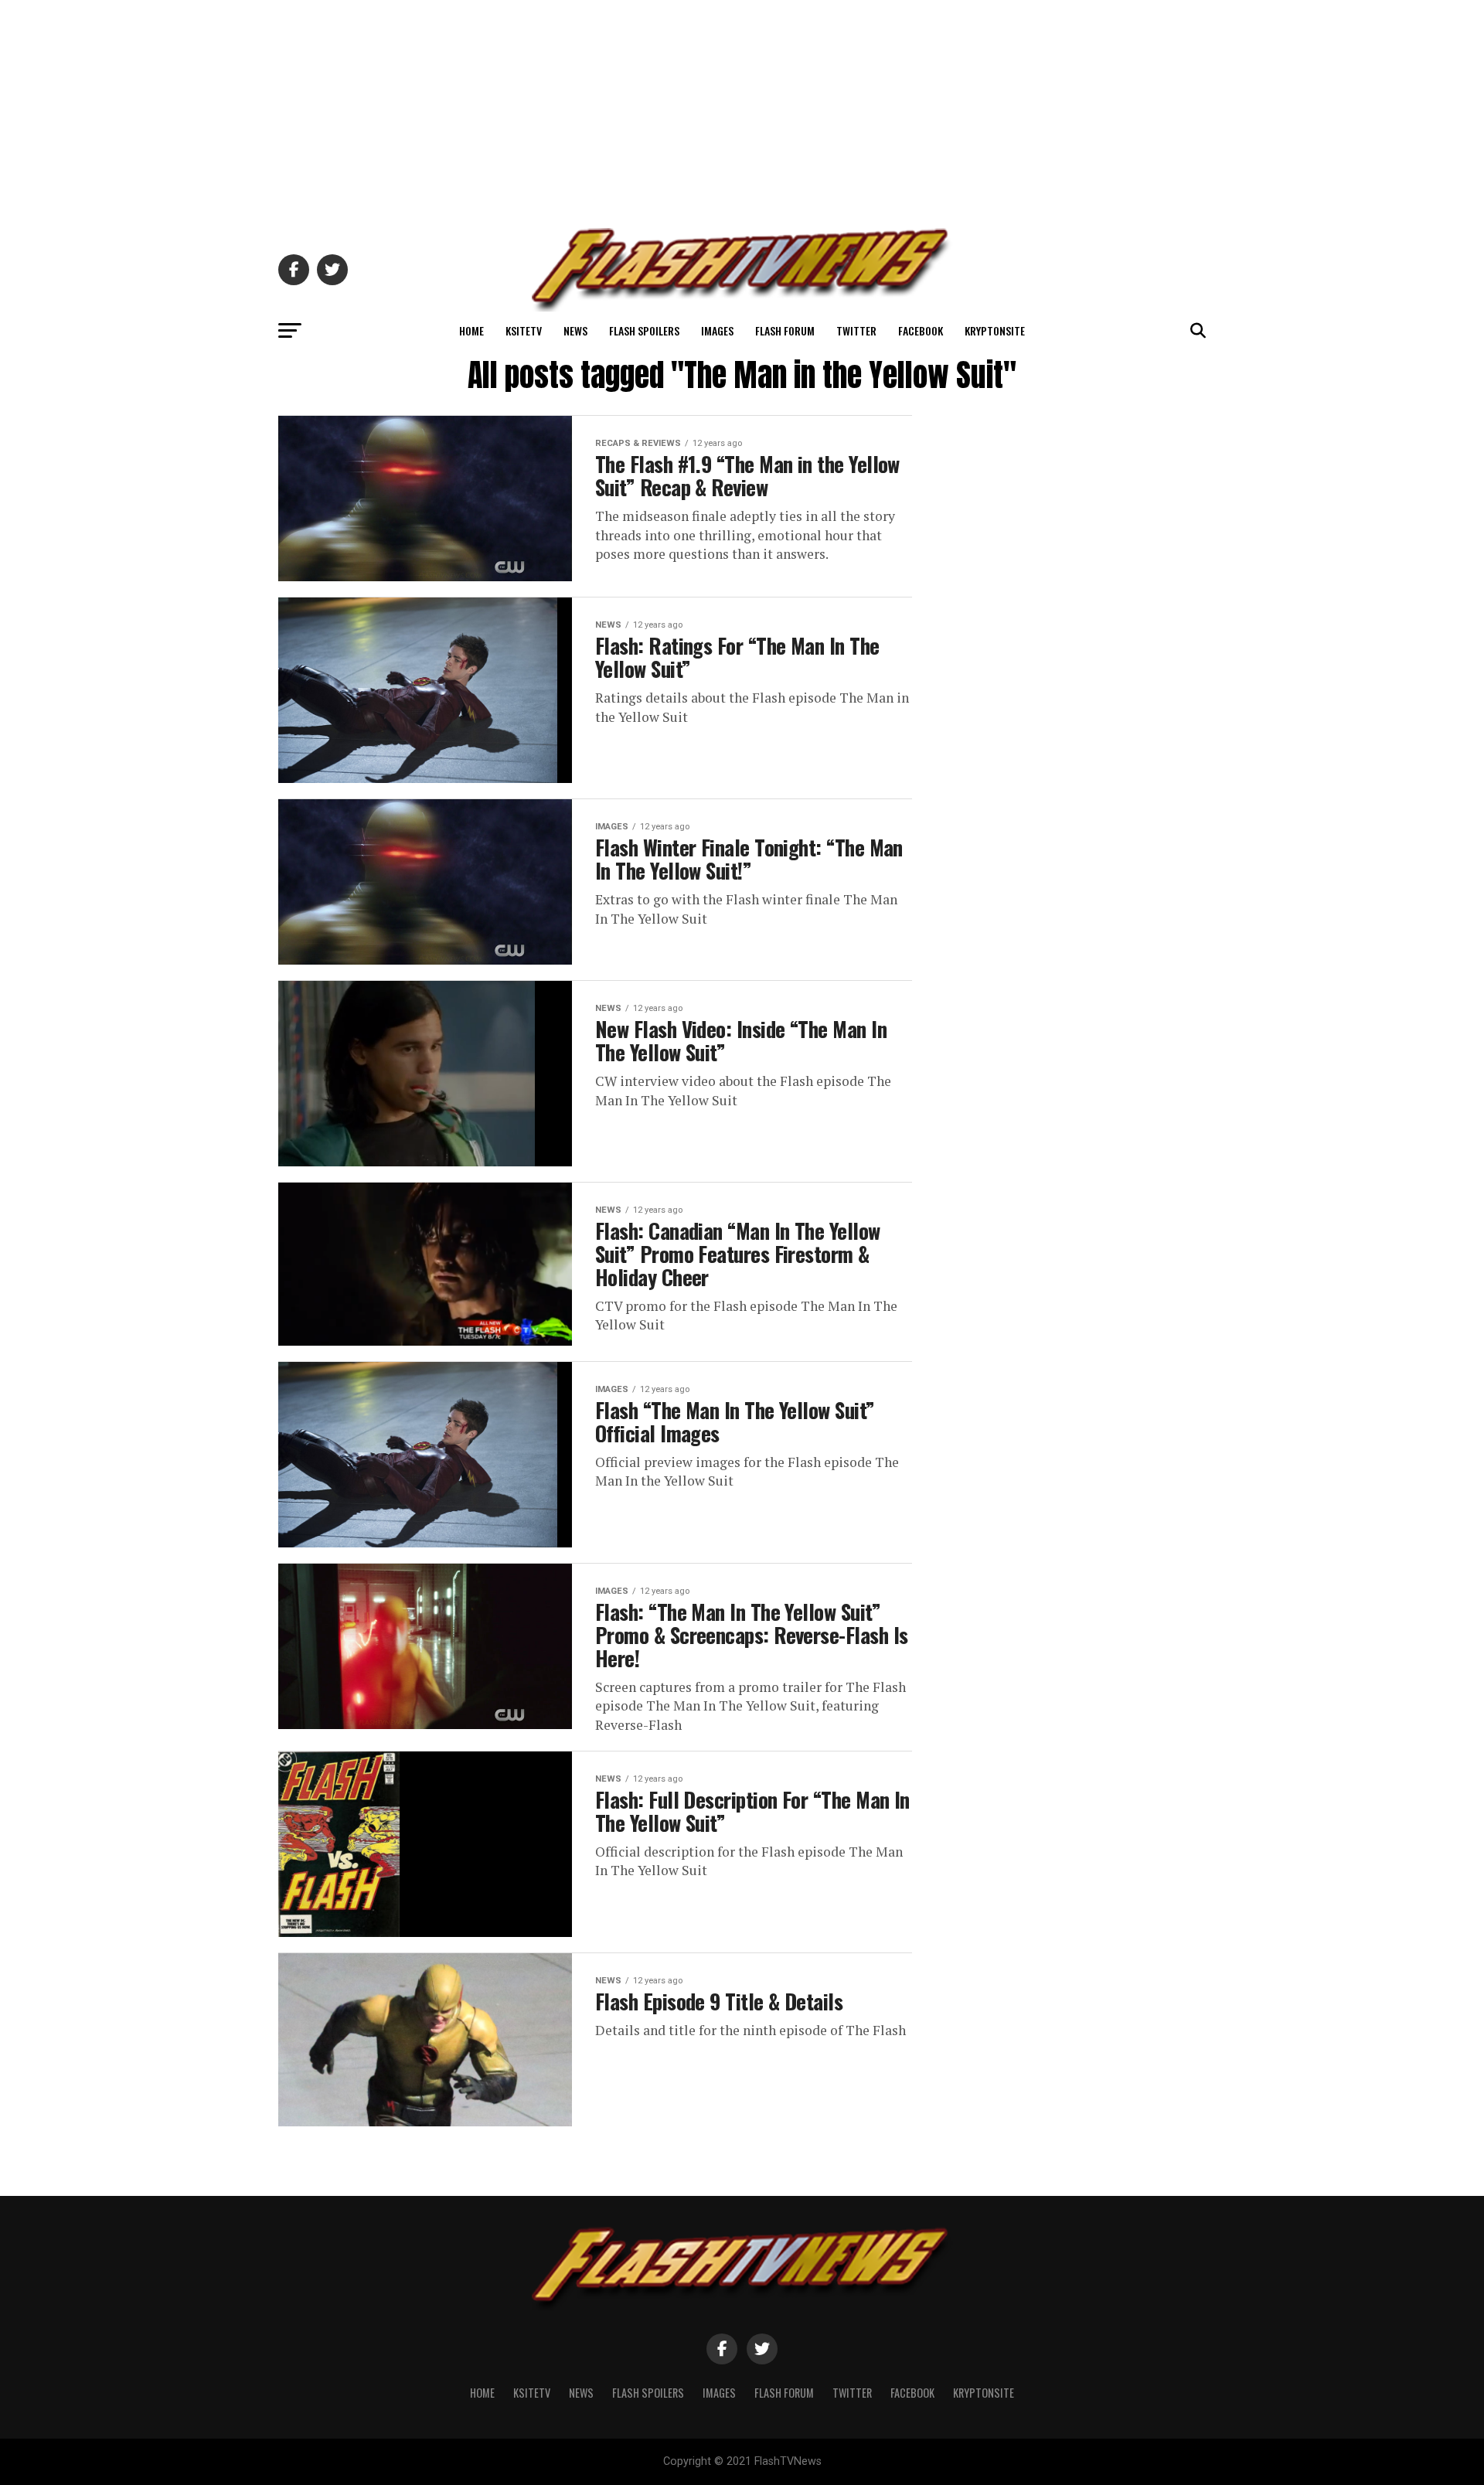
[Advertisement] (742, 108)
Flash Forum (785, 330)
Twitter (856, 330)
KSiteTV (524, 330)
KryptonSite (995, 330)
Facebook (921, 330)
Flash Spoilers (644, 330)
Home (471, 330)
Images (717, 330)
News (575, 330)
